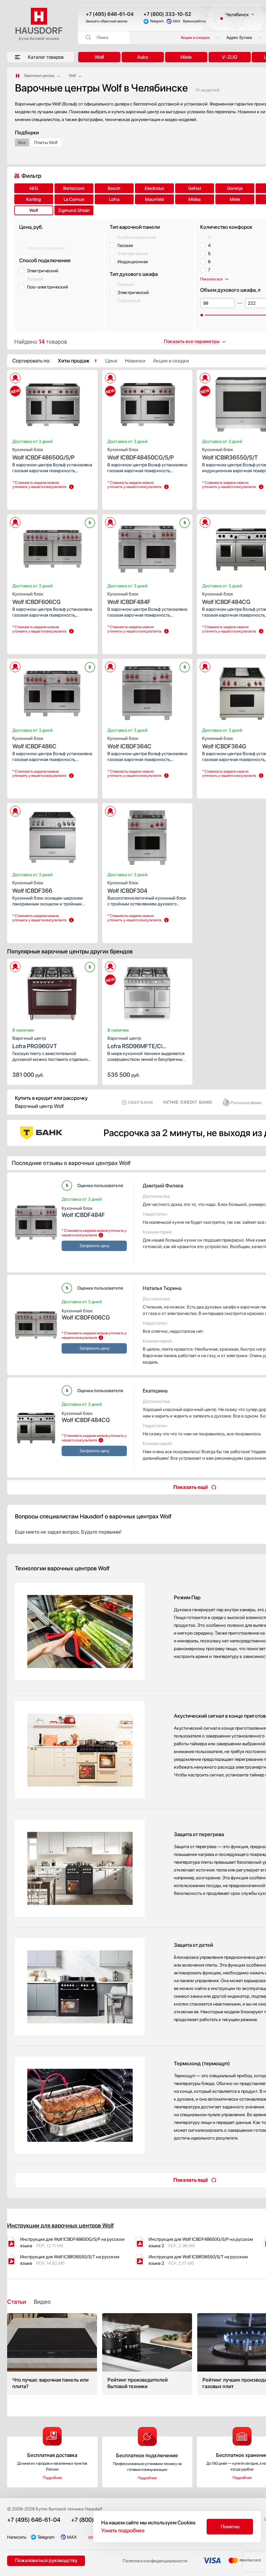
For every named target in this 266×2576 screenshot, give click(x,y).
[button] (28, 402)
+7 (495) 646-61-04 (110, 14)
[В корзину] (86, 1074)
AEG (34, 188)
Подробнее (52, 2478)
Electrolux (154, 188)
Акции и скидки (195, 37)
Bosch (114, 188)
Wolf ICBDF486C (34, 743)
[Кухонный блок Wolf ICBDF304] (147, 836)
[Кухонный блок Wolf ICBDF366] (52, 836)
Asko (143, 57)
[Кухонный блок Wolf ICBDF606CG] (52, 547)
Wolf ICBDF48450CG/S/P (141, 454)
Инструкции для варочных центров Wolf (60, 2225)
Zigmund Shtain (74, 210)
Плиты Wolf (46, 142)
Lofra (114, 199)
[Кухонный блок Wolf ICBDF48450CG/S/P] (147, 402)
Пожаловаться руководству (46, 2560)
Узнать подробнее (123, 2530)
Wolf (99, 57)
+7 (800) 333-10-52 (167, 14)
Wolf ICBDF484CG (86, 1417)
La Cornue (74, 199)
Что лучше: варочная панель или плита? (52, 2354)
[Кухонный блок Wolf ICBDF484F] (147, 547)
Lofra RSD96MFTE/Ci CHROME (135, 1043)
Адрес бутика (239, 37)
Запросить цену (31, 499)
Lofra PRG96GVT (35, 1043)
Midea (194, 199)
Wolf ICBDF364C (129, 743)
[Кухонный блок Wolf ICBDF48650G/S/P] (52, 402)
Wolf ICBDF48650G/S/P (43, 454)
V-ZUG (230, 57)
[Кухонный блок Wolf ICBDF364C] (147, 691)
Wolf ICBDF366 (32, 887)
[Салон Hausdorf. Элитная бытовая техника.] (18, 76)
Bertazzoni (74, 188)
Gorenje (235, 188)
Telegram (157, 21)
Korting (34, 199)
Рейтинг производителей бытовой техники (147, 2354)
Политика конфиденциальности (155, 2561)
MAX (177, 21)
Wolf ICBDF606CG (36, 598)
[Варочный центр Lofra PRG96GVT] (52, 991)
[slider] (202, 315)
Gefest (195, 188)
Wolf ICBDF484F (129, 598)
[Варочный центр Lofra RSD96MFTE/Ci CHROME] (147, 991)
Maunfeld (154, 199)
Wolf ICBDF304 (127, 887)
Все (22, 142)
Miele (186, 57)
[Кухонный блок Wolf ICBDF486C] (52, 691)
